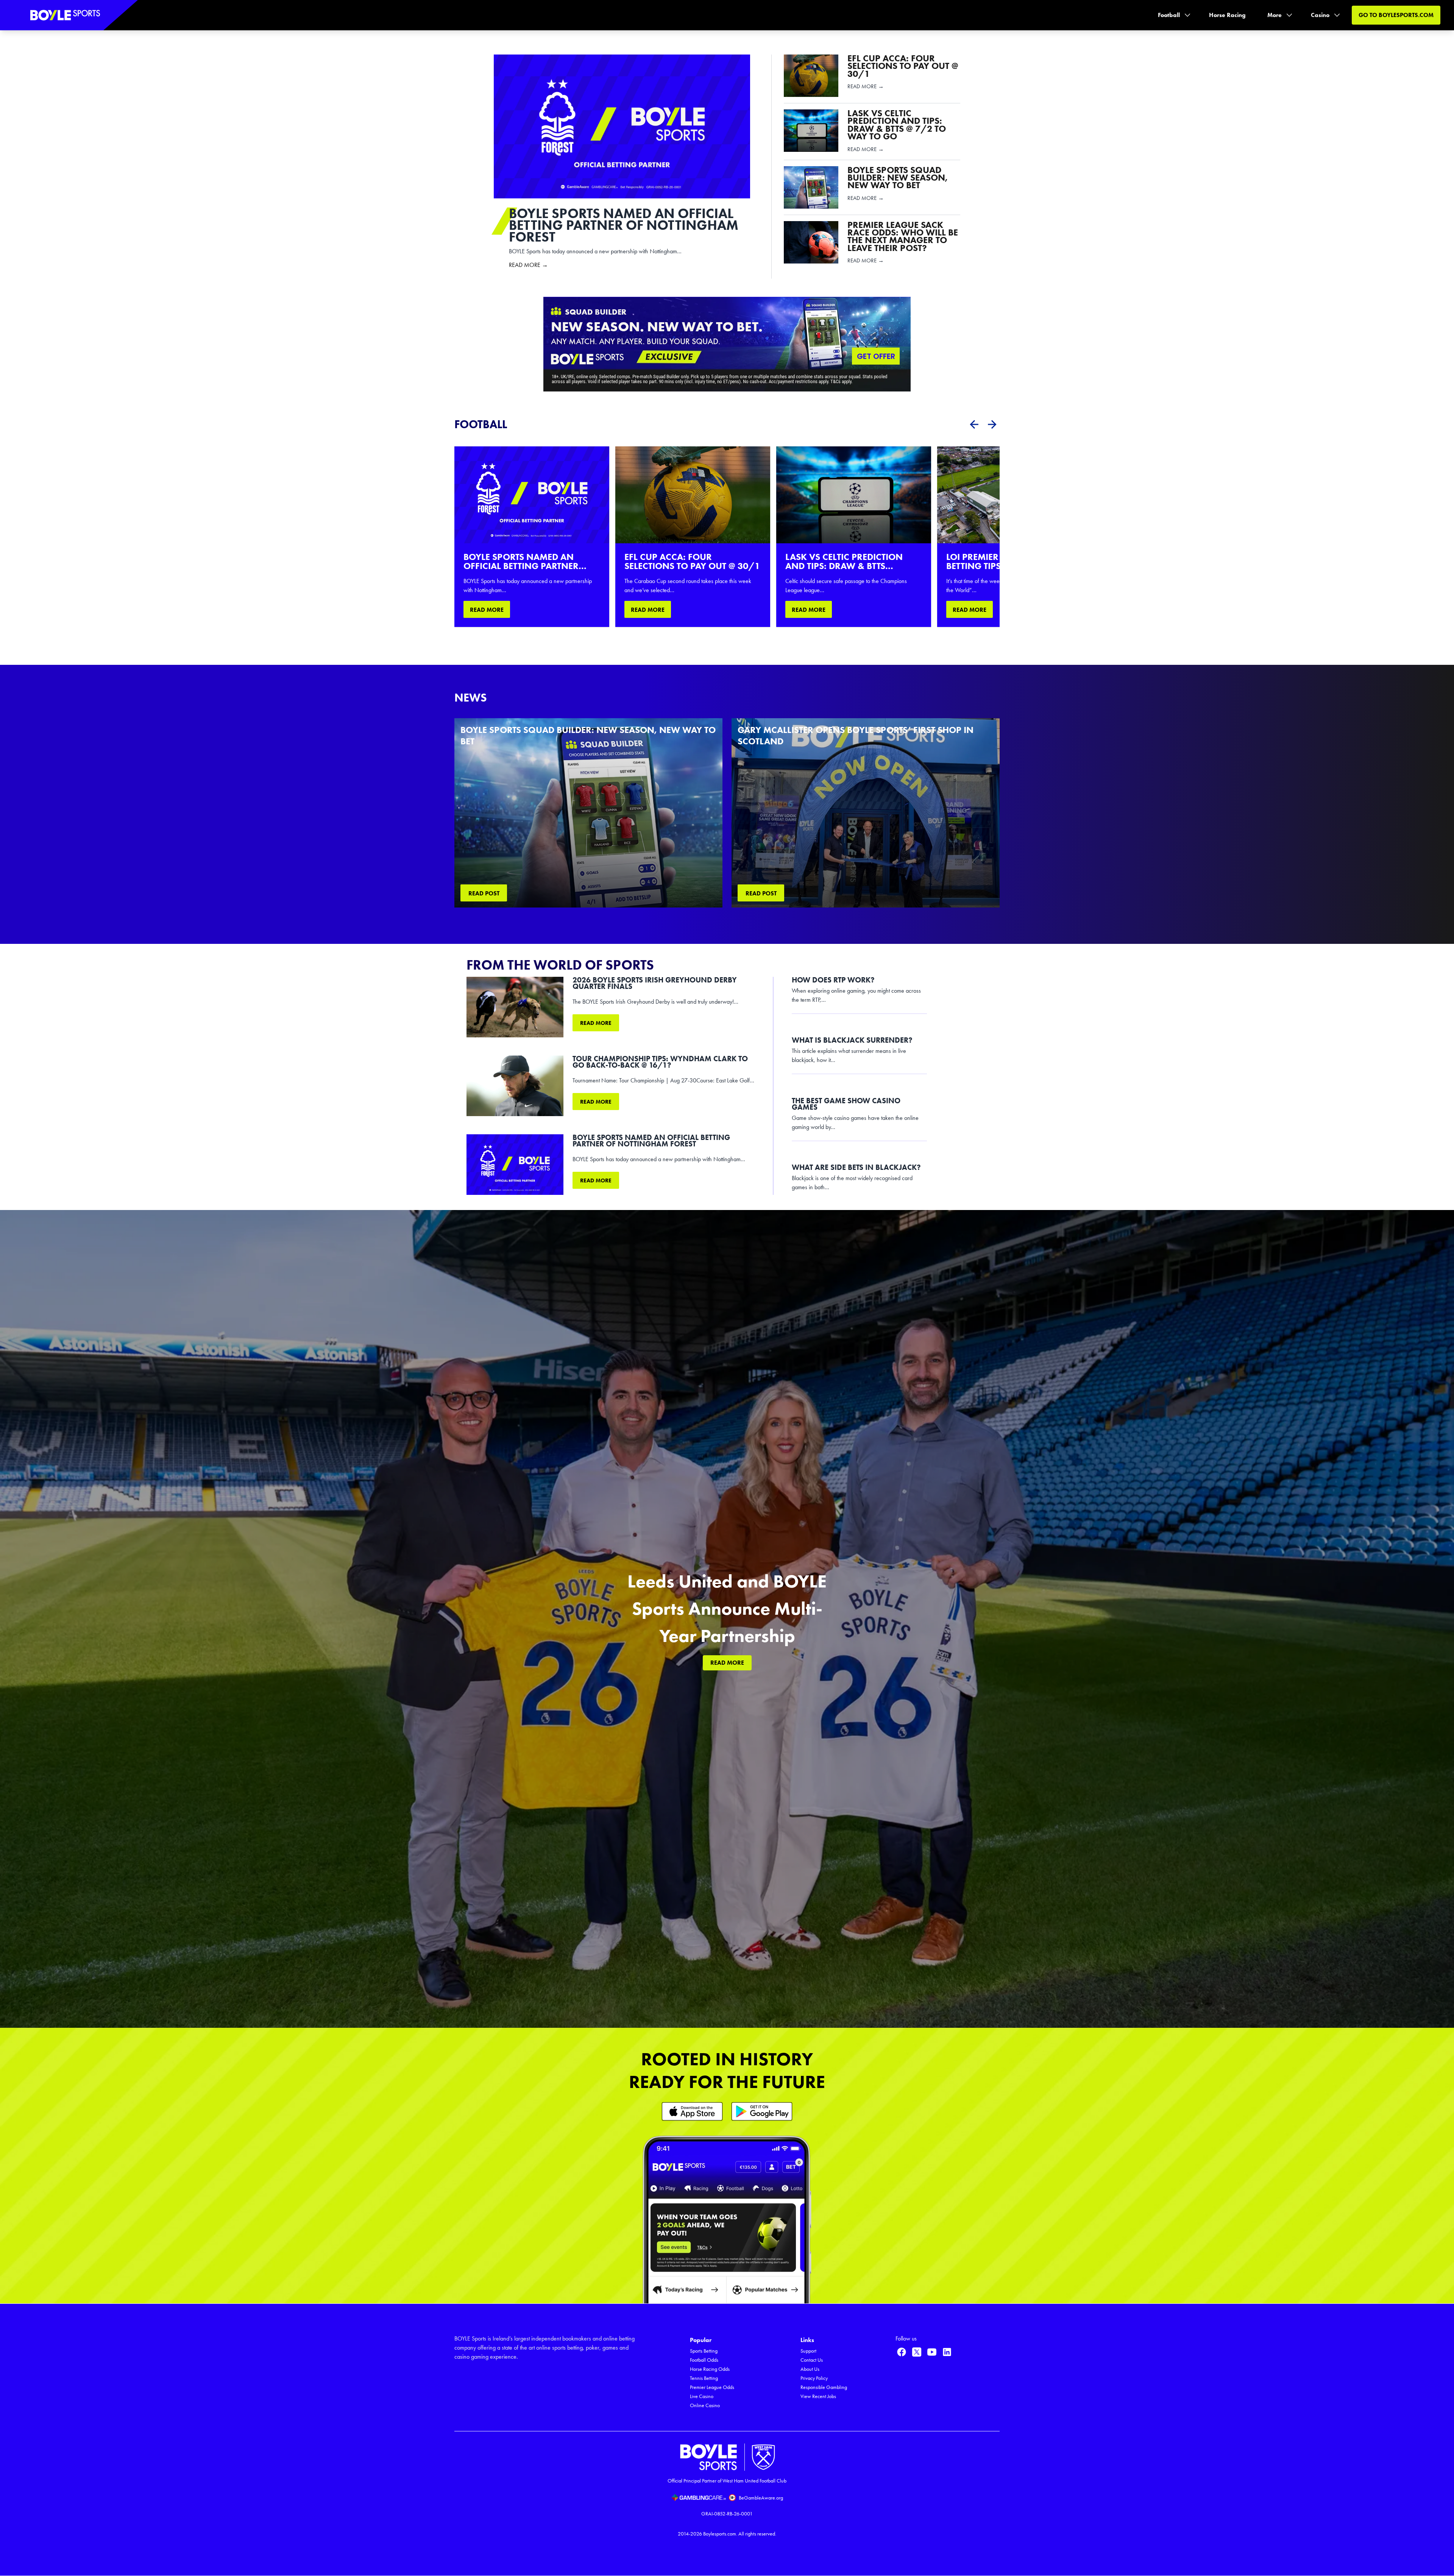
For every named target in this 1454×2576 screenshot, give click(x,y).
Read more (596, 1023)
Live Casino (702, 2396)
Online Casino (705, 2405)
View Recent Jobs (818, 2396)
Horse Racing (1227, 15)
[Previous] (974, 424)
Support (808, 2351)
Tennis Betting (704, 2378)
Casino (1320, 15)
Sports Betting (704, 2351)
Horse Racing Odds (710, 2369)
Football (1169, 15)
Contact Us (812, 2360)
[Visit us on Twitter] (917, 2352)
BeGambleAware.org (761, 2498)
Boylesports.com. (720, 2534)
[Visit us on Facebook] (902, 2352)
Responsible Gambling (824, 2387)
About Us (810, 2369)
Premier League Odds (712, 2387)
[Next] (992, 424)
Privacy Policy (814, 2378)
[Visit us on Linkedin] (947, 2352)
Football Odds (704, 2360)
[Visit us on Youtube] (932, 2352)
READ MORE (487, 610)
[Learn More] (692, 2111)
